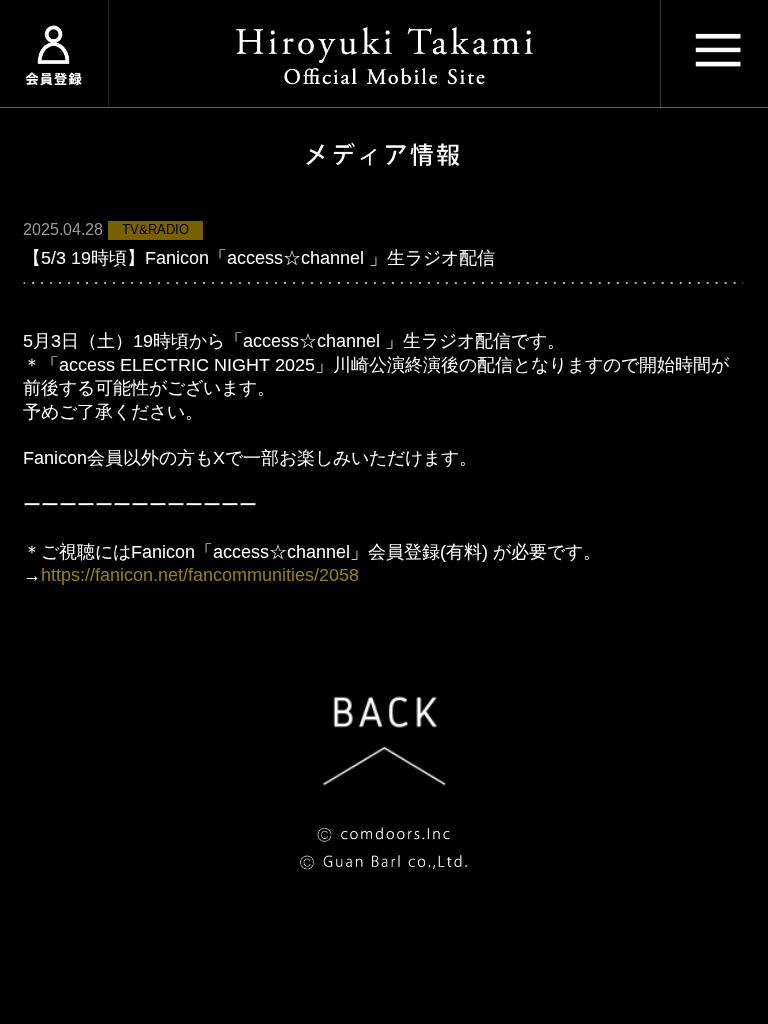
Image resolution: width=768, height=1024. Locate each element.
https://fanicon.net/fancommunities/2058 (200, 575)
